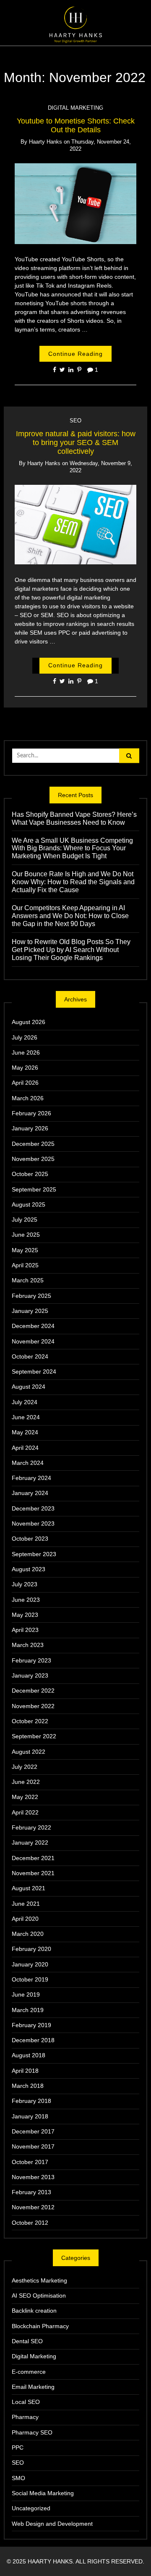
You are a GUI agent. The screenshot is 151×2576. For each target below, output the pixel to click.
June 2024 (26, 1417)
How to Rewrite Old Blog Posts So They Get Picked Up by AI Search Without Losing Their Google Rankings (71, 950)
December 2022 (33, 1691)
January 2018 (30, 2116)
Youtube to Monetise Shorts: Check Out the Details (76, 125)
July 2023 (25, 1584)
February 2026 (31, 1113)
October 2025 (30, 1174)
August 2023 (29, 1569)
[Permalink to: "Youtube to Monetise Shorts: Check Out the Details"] (75, 203)
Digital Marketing (75, 108)
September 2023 (34, 1554)
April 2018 (25, 2071)
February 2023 (31, 1660)
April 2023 (25, 1630)
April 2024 (25, 1448)
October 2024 (30, 1356)
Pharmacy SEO (32, 2432)
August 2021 (29, 1888)
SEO (75, 421)
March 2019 (28, 2010)
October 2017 (30, 2162)
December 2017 (33, 2131)
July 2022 (25, 1767)
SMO (18, 2478)
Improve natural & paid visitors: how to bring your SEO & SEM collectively (76, 443)
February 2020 (31, 1949)
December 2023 (33, 1508)
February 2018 (31, 2101)
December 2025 (33, 1144)
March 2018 (28, 2086)
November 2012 (33, 2207)
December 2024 (33, 1326)
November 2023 (33, 1523)
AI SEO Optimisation (39, 2295)
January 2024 (30, 1493)
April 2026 (25, 1083)
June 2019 (26, 1994)
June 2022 (26, 1782)
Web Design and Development (52, 2524)
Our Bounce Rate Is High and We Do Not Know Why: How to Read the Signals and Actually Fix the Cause (73, 882)
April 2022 (25, 1812)
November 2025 (33, 1159)
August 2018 (29, 2055)
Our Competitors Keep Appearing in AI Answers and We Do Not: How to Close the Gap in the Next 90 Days (70, 916)
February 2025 (31, 1296)
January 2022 (30, 1843)
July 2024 (25, 1402)
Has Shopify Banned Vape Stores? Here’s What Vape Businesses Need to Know (74, 818)
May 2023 (25, 1615)
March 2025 (28, 1280)
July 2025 (25, 1220)
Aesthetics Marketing (39, 2280)
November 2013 (33, 2177)
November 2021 (33, 1873)
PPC (18, 2447)
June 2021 (26, 1904)
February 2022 (31, 1827)
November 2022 (33, 1706)
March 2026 (28, 1098)
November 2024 (33, 1341)
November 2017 (33, 2146)
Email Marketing (33, 2387)
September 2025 (34, 1189)
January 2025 (30, 1311)
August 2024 (29, 1387)
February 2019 (31, 2025)
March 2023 (28, 1645)
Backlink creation (34, 2311)
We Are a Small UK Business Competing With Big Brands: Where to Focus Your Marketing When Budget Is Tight (72, 848)
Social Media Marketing (43, 2493)
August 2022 (29, 1752)
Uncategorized (31, 2508)
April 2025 (25, 1265)
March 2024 (28, 1463)
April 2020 (25, 1919)
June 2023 (26, 1600)
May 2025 (25, 1250)
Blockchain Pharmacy (40, 2326)
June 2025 (26, 1235)
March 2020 (28, 1934)
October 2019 (30, 1979)
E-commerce (29, 2372)
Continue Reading (75, 354)
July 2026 (25, 1037)
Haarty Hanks (46, 142)
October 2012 (30, 2223)
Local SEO (26, 2402)
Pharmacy (25, 2417)
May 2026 (25, 1068)
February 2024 (31, 1478)
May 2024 (25, 1432)
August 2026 (29, 1022)
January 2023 (30, 1675)
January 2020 (30, 1964)
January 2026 (30, 1128)
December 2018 (33, 2040)
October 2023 (30, 1539)
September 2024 (34, 1372)
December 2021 (33, 1858)
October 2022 (30, 1721)
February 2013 (31, 2192)
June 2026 (26, 1053)
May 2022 (25, 1797)
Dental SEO (27, 2341)
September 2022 (34, 1736)
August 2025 (29, 1204)
